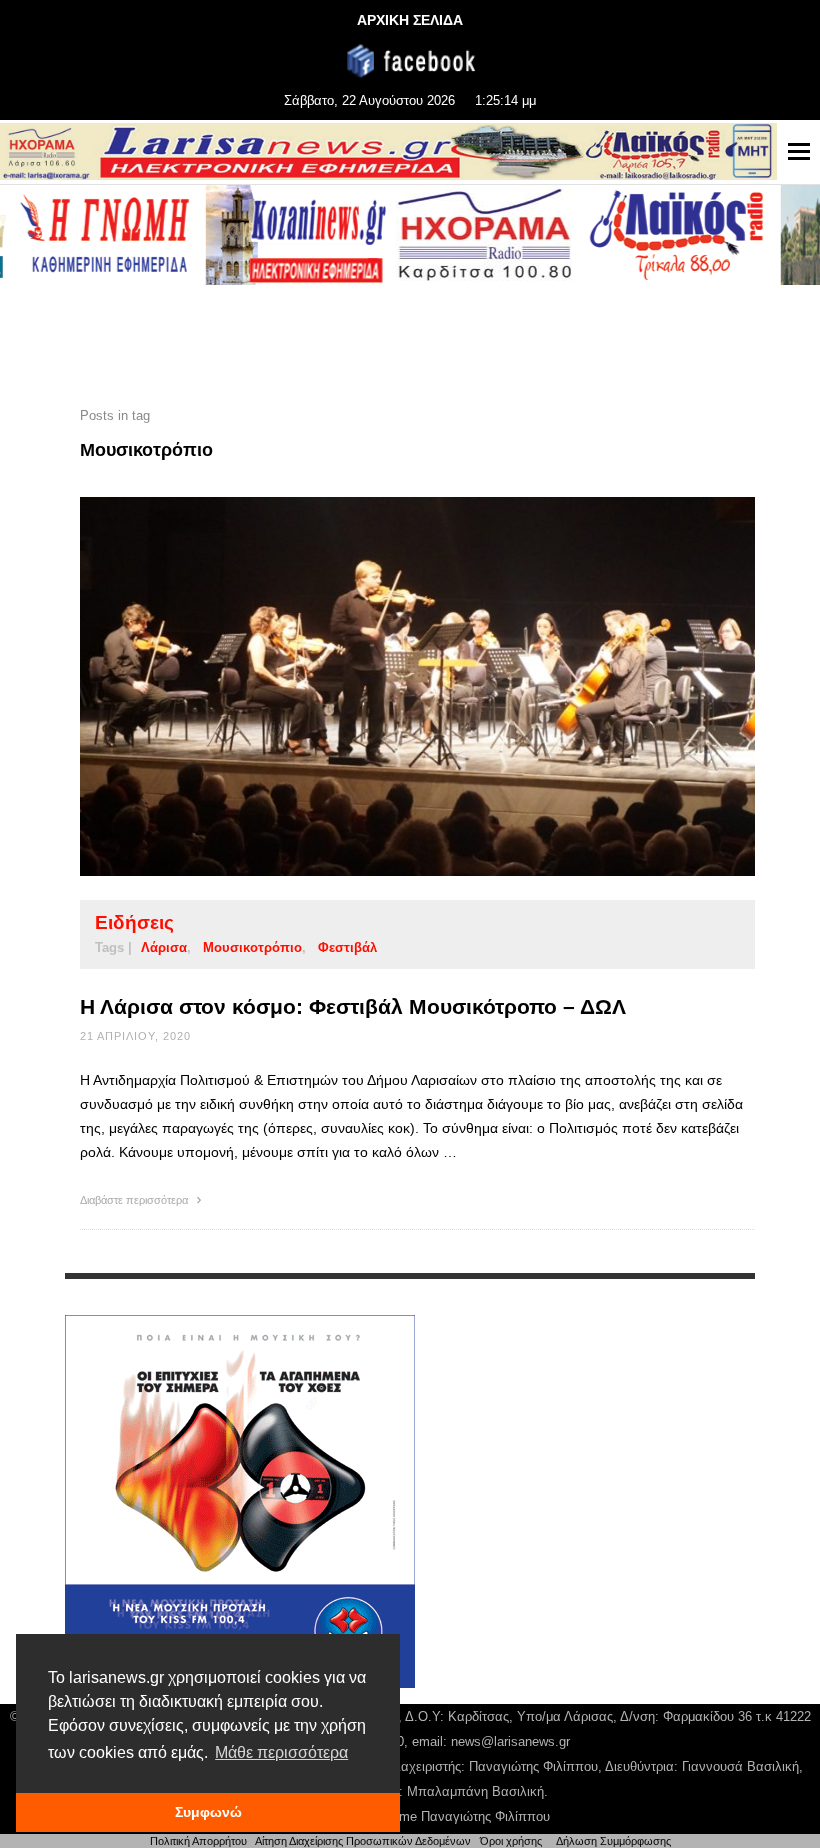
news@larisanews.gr (510, 1741)
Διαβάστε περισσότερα (135, 1200)
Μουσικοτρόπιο (252, 947)
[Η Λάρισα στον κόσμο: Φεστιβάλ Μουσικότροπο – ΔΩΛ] (386, 686)
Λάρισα (164, 947)
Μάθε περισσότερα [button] (281, 1752)
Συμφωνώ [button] (208, 1812)
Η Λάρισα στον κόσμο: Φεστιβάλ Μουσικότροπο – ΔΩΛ (353, 1006)
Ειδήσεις (134, 922)
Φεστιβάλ (347, 947)
